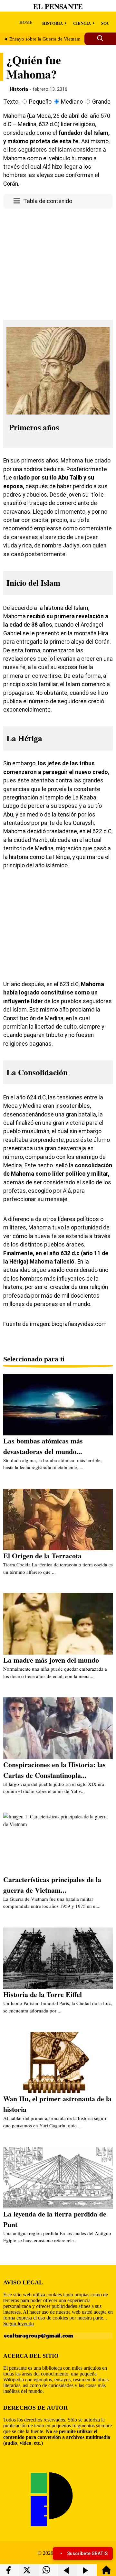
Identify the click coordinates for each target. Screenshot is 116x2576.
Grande (101, 102)
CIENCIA (82, 23)
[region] (58, 262)
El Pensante (58, 6)
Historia (19, 89)
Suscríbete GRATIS (87, 2553)
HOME (26, 22)
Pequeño (40, 102)
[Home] (106, 2573)
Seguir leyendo (19, 2324)
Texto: (11, 102)
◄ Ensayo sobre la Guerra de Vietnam (42, 39)
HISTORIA (53, 23)
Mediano (72, 102)
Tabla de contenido (48, 201)
